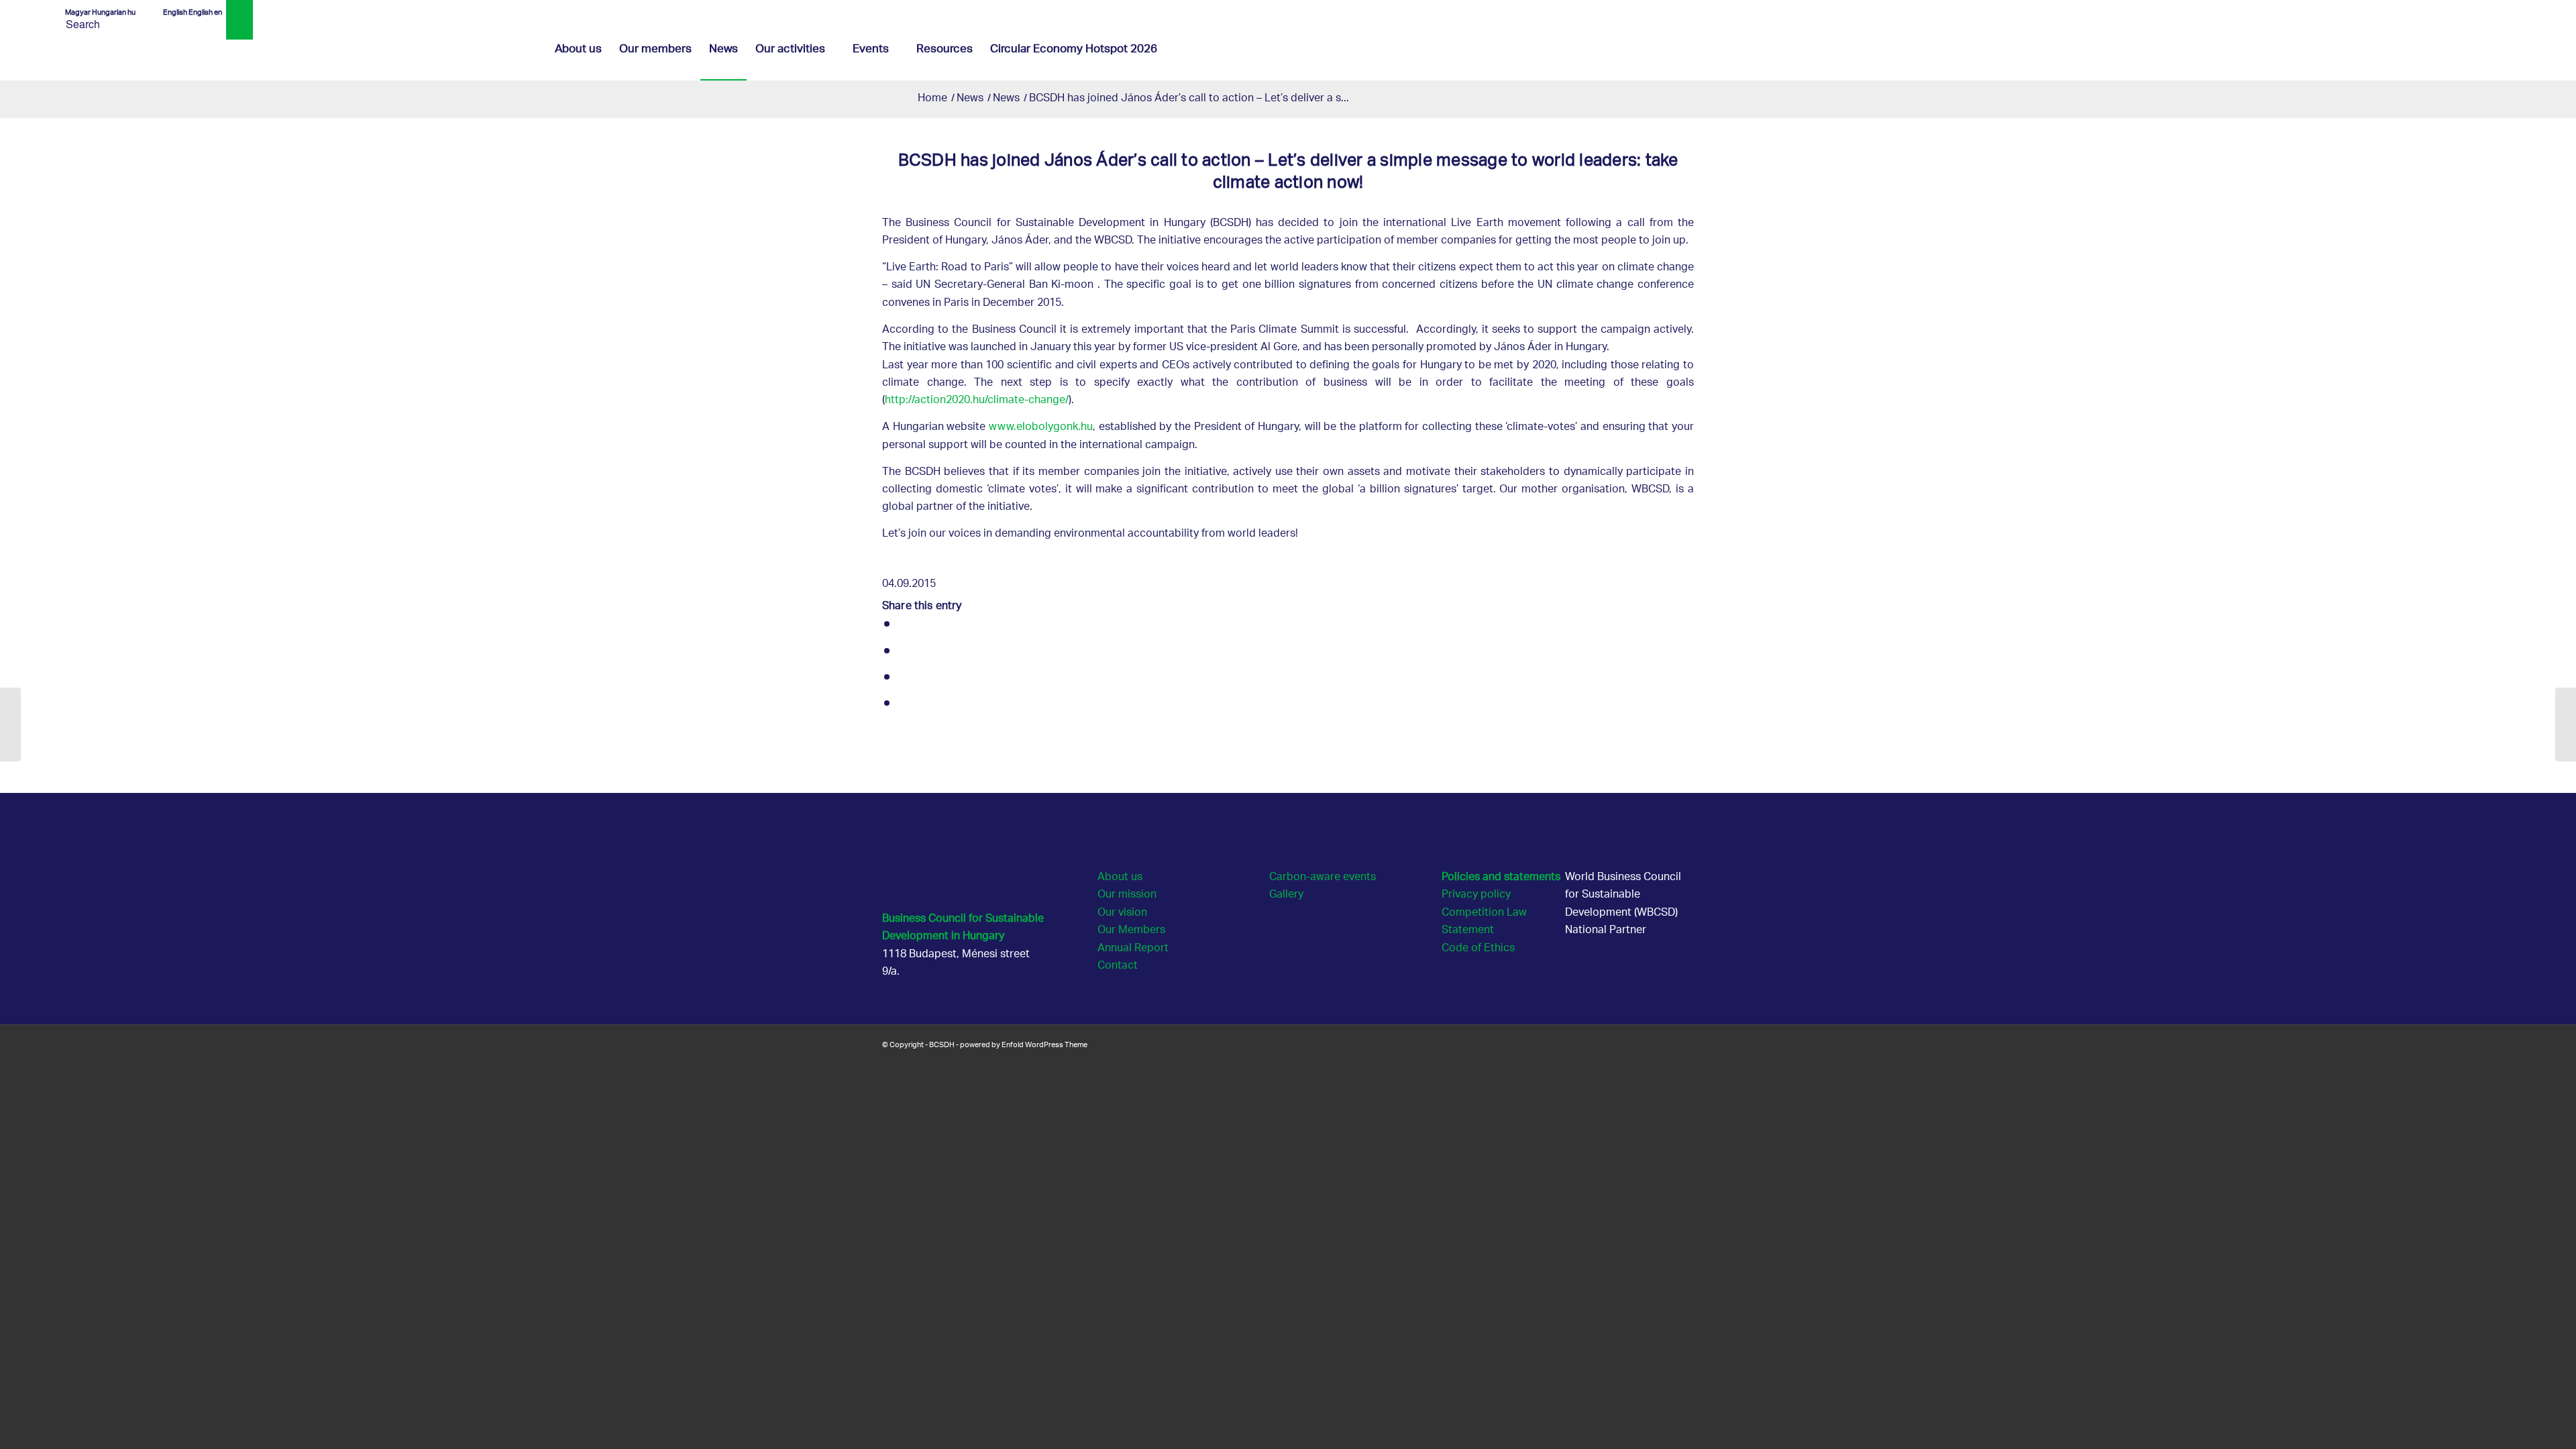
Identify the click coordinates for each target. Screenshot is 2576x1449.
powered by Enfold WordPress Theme (1024, 1044)
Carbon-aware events (1323, 878)
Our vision (1122, 913)
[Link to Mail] (2514, 10)
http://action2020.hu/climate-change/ (977, 401)
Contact (1118, 966)
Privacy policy (1476, 895)
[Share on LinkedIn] (904, 679)
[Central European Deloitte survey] (10, 724)
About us (1120, 878)
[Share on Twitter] (904, 653)
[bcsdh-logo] (152, 50)
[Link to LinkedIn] (2494, 10)
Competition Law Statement (1484, 922)
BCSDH (942, 1044)
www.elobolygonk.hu (1041, 428)
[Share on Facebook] (904, 626)
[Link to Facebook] (2474, 10)
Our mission (1127, 895)
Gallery (1286, 895)
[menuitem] (578, 50)
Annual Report (1133, 949)
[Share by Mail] (904, 705)
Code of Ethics (1478, 949)
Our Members (1131, 931)
